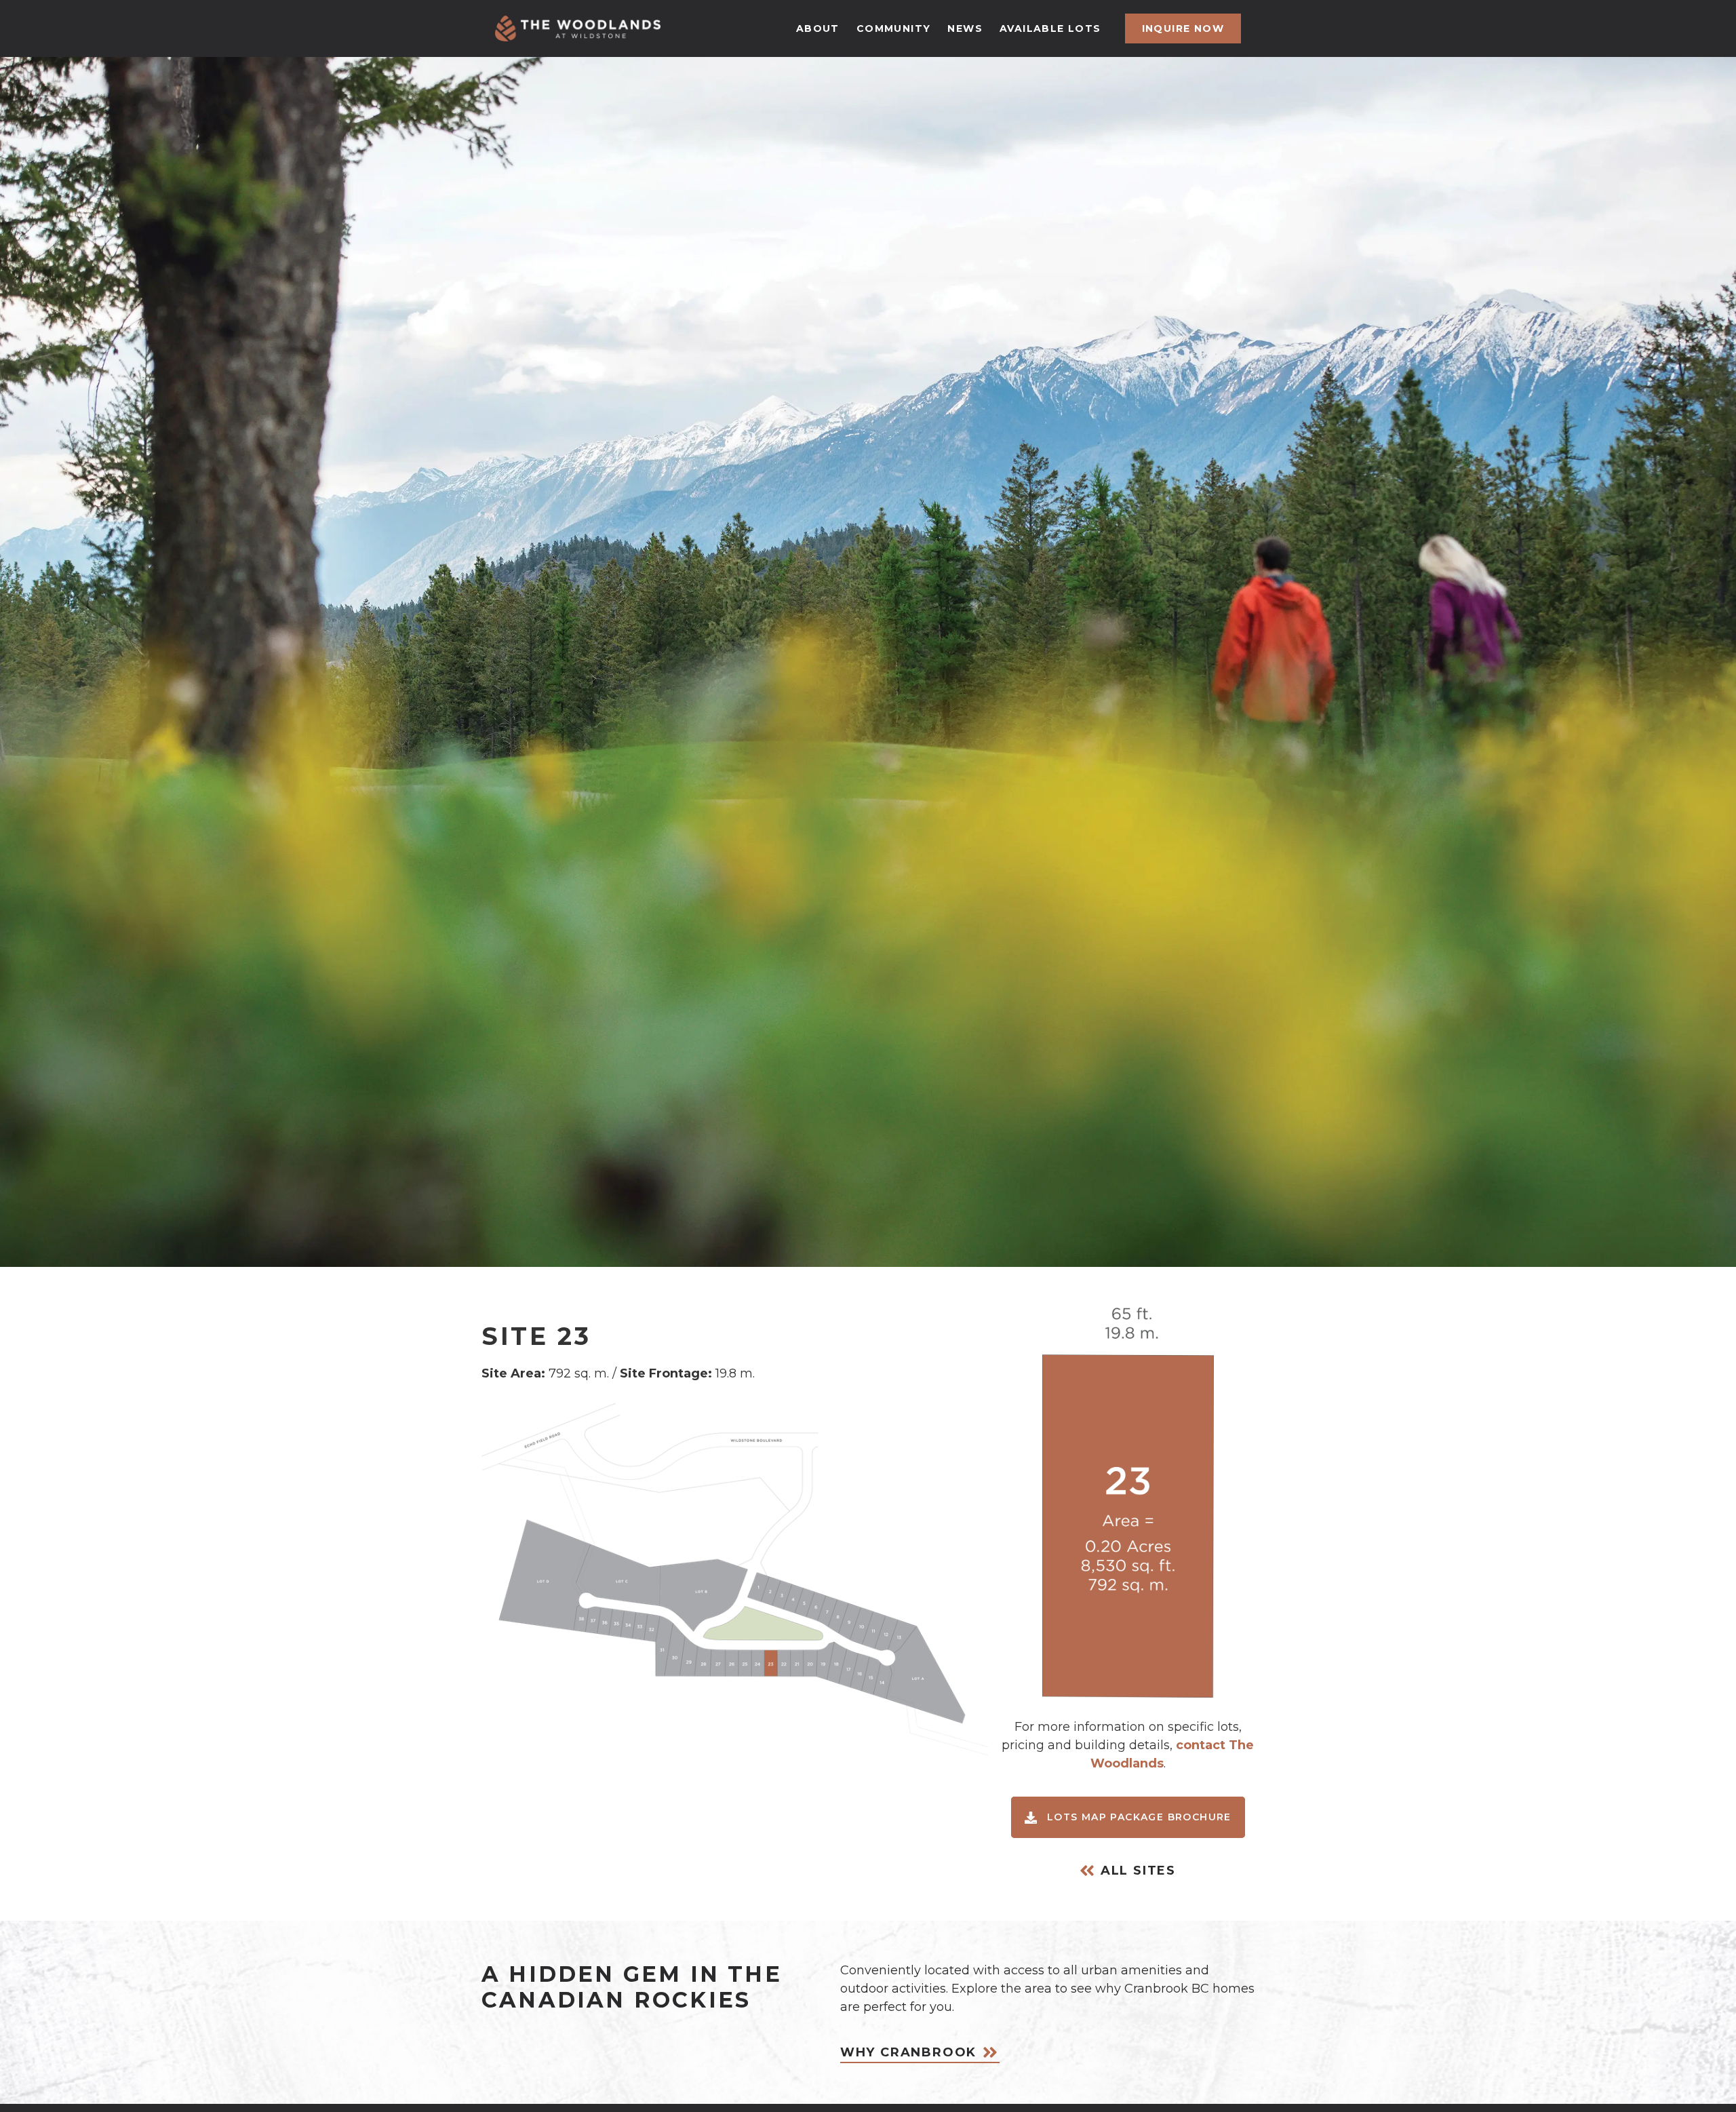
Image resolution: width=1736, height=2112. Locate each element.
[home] (578, 28)
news (965, 28)
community (894, 28)
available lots (1050, 28)
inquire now (1183, 28)
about (818, 28)
